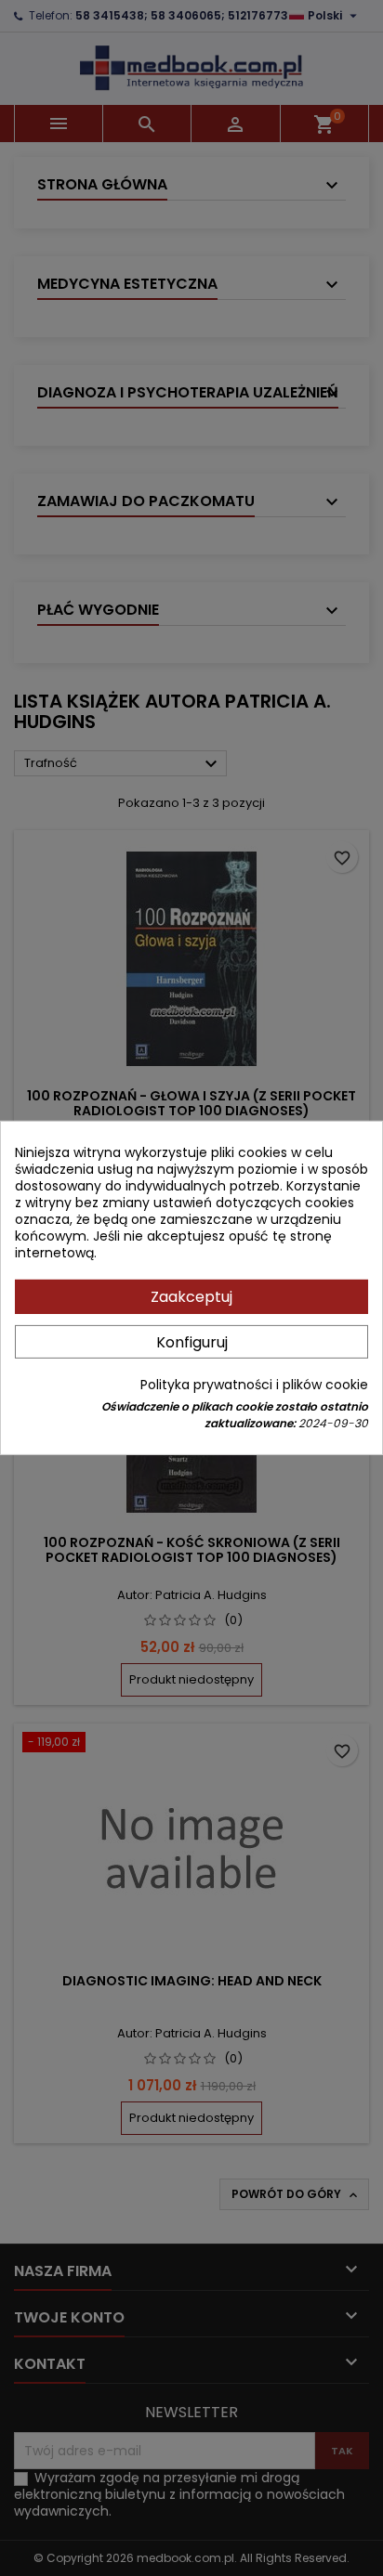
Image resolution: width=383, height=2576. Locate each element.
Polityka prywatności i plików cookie (254, 1385)
